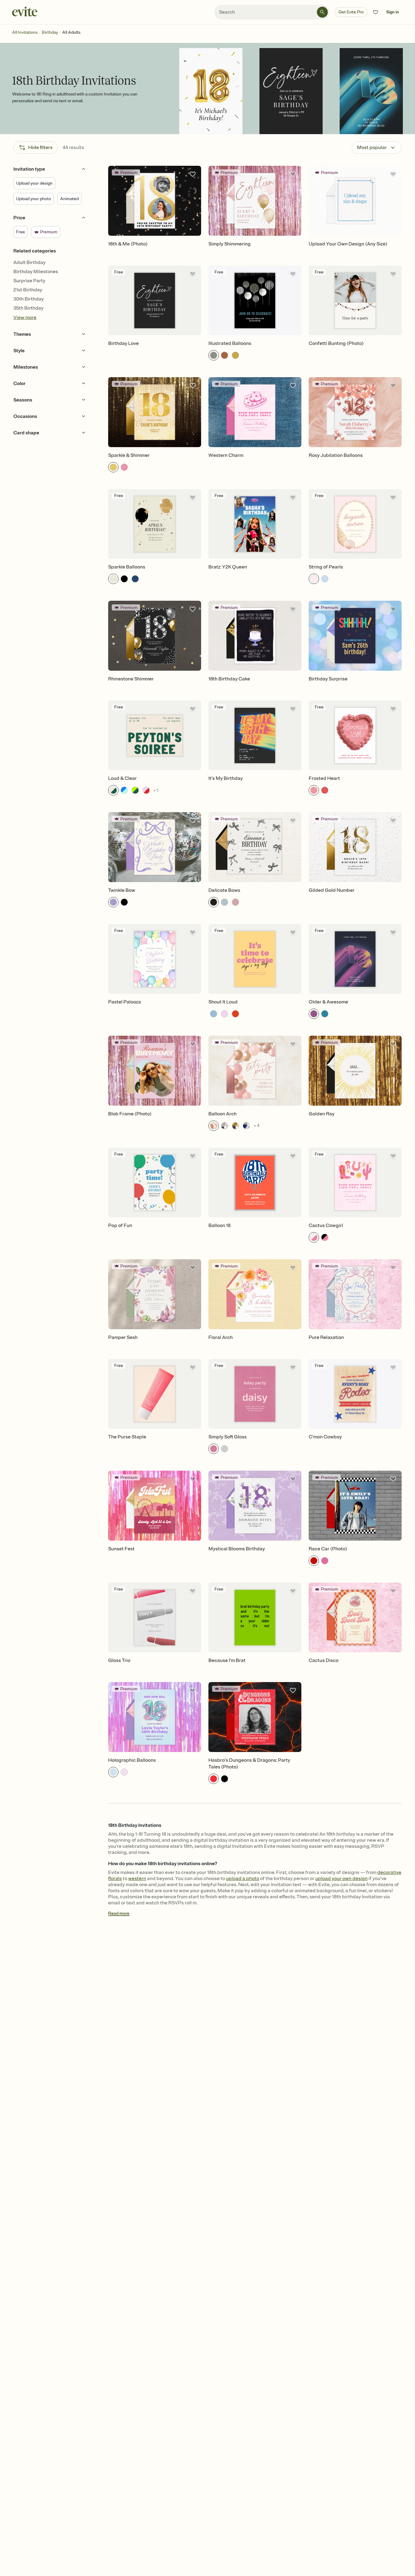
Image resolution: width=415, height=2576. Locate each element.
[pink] (124, 467)
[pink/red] (146, 790)
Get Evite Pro (351, 12)
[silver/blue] (246, 1126)
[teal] (325, 1014)
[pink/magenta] (314, 1237)
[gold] (235, 355)
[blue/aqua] (124, 790)
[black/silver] (225, 1126)
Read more (119, 1913)
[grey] (225, 1449)
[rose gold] (214, 1126)
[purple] (314, 1014)
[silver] (214, 355)
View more (25, 318)
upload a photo (243, 1879)
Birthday (50, 32)
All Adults (71, 32)
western (137, 1879)
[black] (124, 579)
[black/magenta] (325, 1237)
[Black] (124, 902)
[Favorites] (376, 12)
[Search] (322, 12)
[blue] (135, 579)
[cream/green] (113, 790)
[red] (325, 790)
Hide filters (40, 148)
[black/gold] (235, 1126)
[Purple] (113, 902)
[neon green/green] (135, 790)
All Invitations (25, 32)
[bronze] (225, 355)
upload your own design (341, 1879)
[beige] (113, 579)
